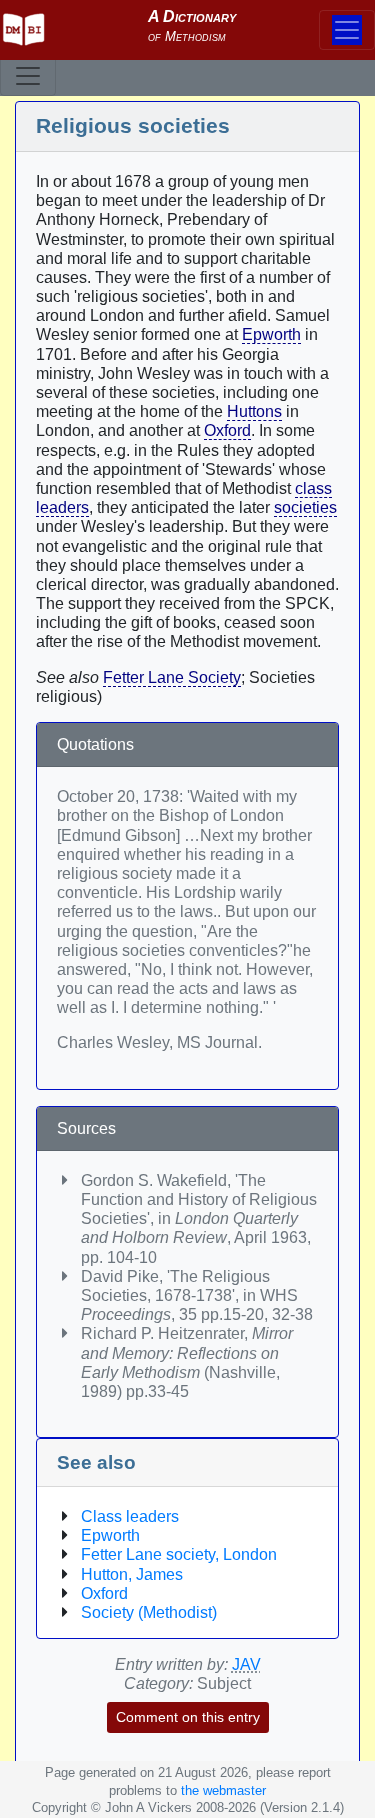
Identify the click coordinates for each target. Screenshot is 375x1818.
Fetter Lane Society (172, 677)
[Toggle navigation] (28, 76)
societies (305, 507)
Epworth (271, 334)
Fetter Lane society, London (179, 1554)
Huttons (254, 411)
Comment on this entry (188, 1717)
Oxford (227, 430)
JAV (246, 1664)
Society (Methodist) (149, 1612)
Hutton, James (132, 1574)
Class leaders (130, 1516)
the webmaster (223, 1790)
